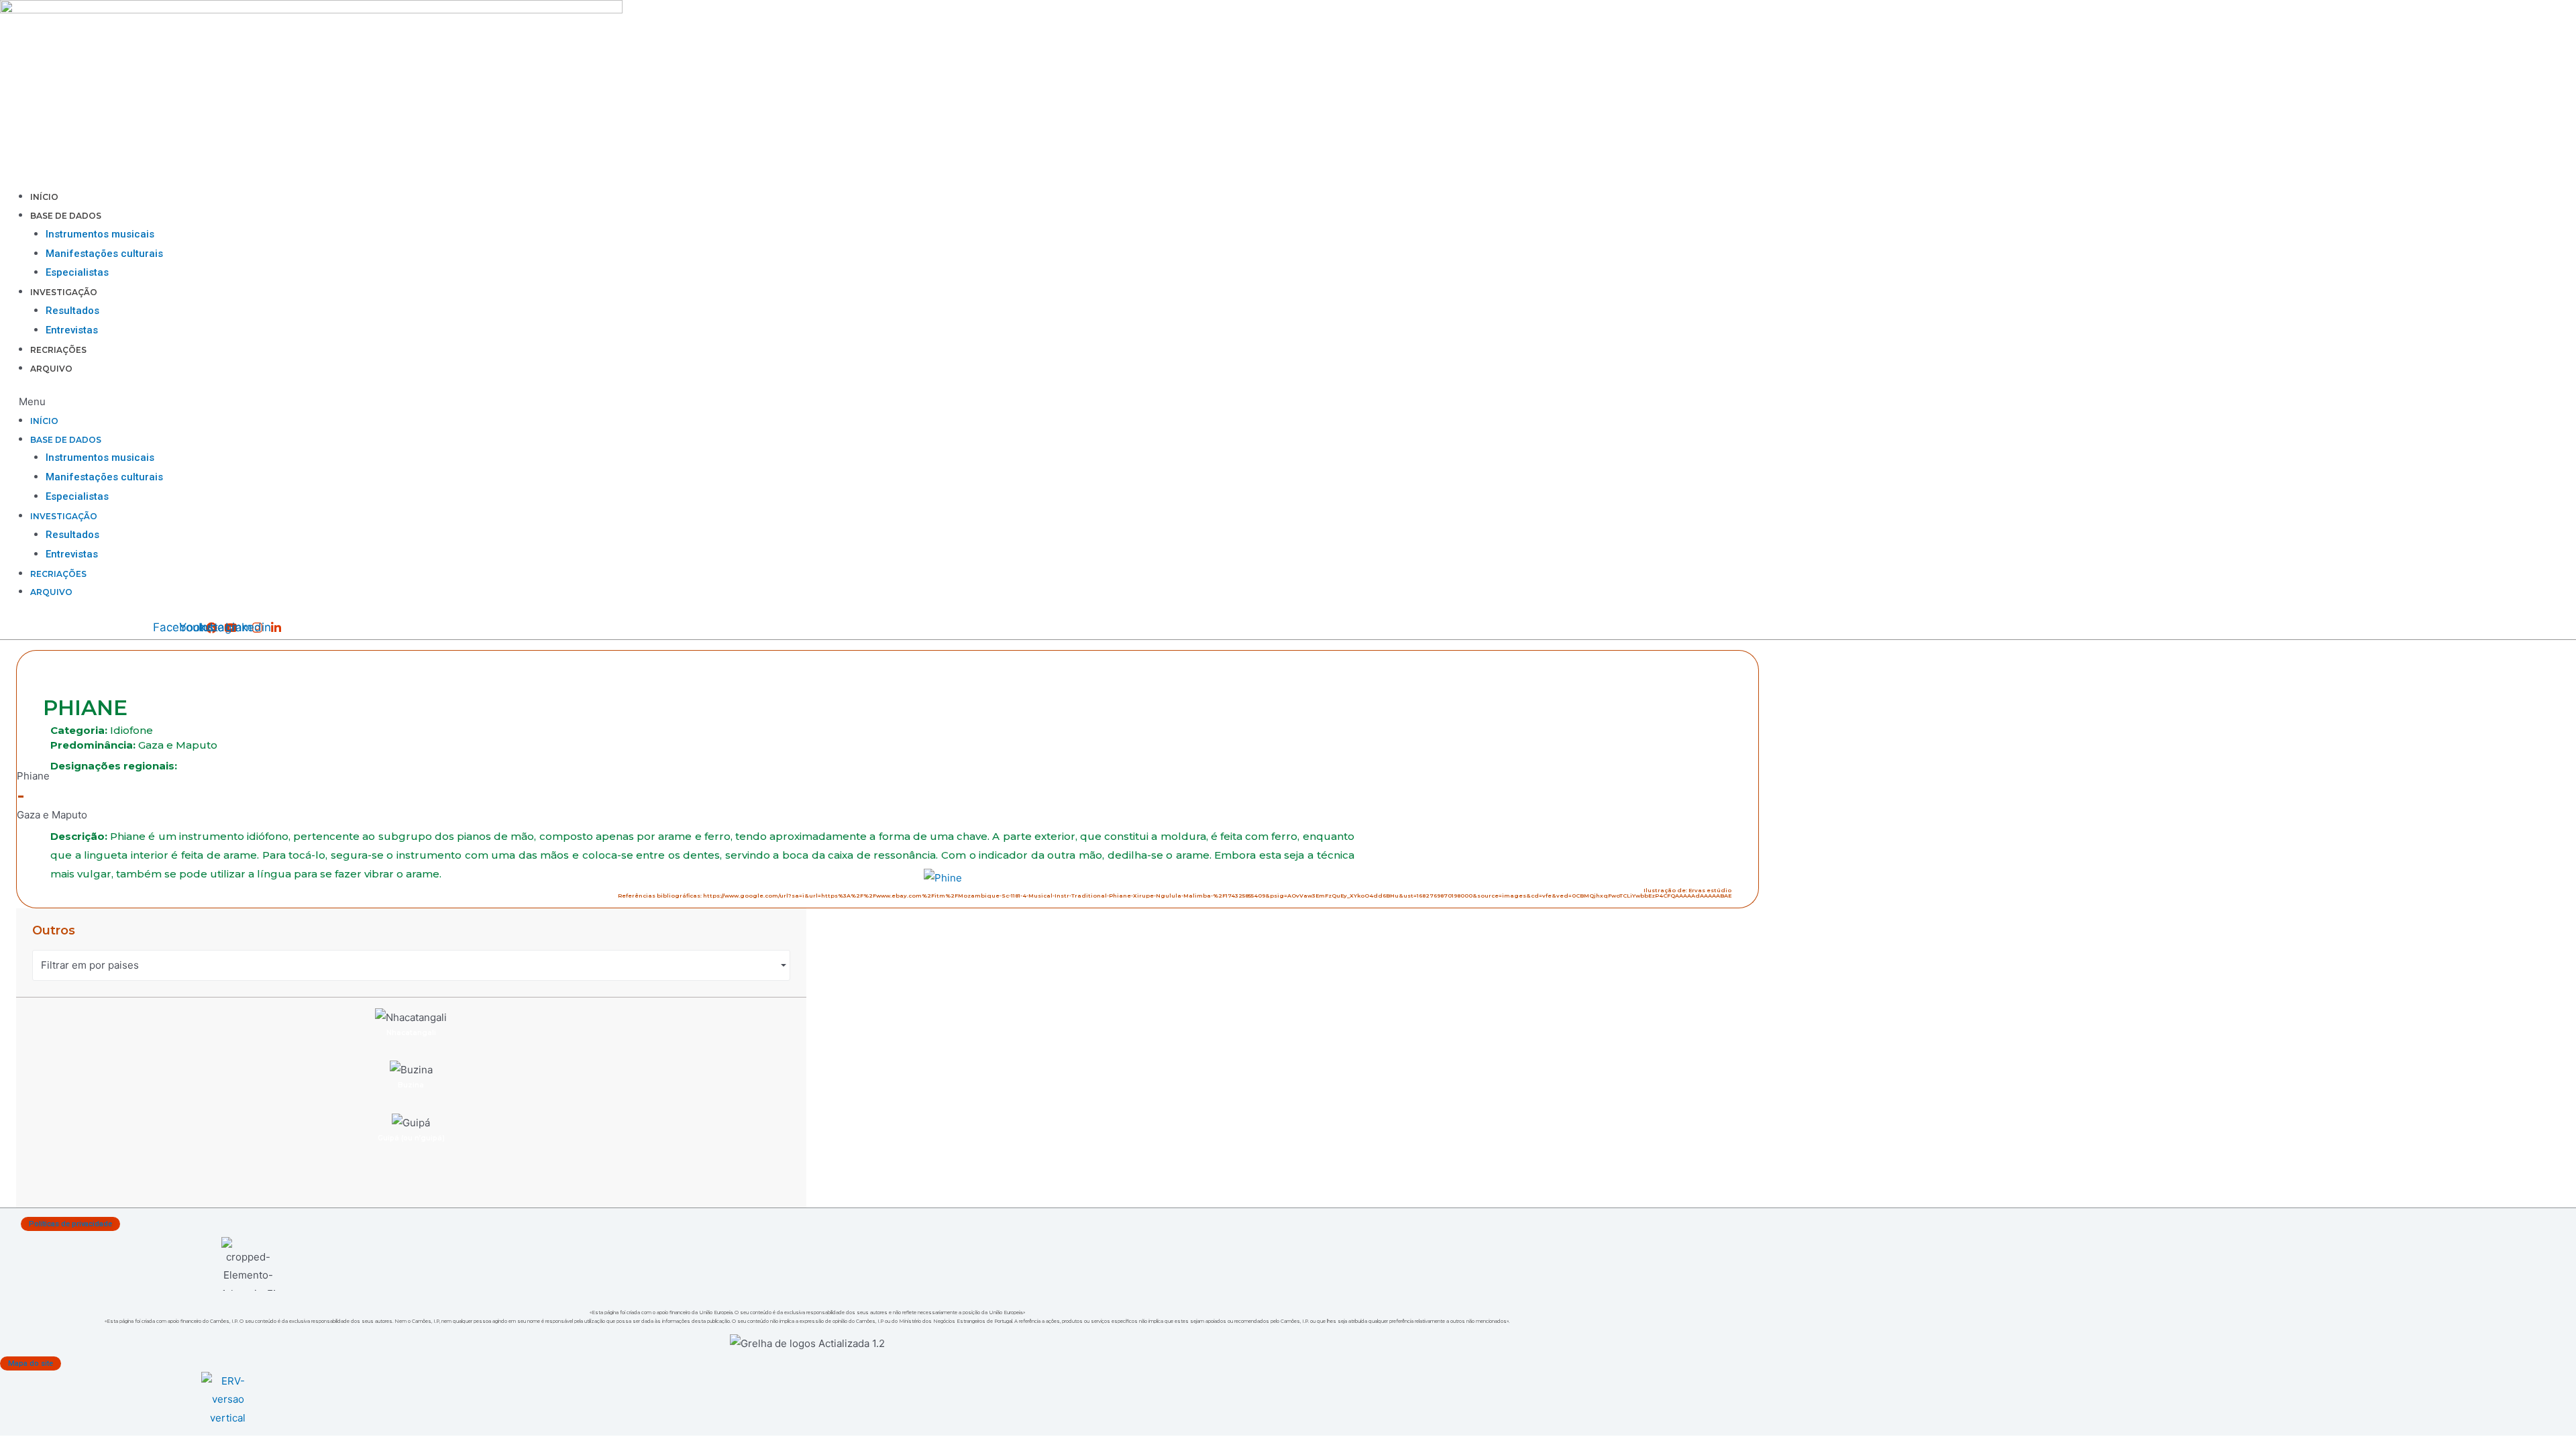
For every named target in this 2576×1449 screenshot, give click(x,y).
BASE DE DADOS (66, 216)
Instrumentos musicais (100, 234)
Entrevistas (72, 330)
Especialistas (77, 272)
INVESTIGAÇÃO (64, 292)
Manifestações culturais (104, 254)
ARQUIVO (51, 369)
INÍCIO (44, 197)
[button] (772, 402)
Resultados (72, 311)
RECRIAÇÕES (58, 350)
